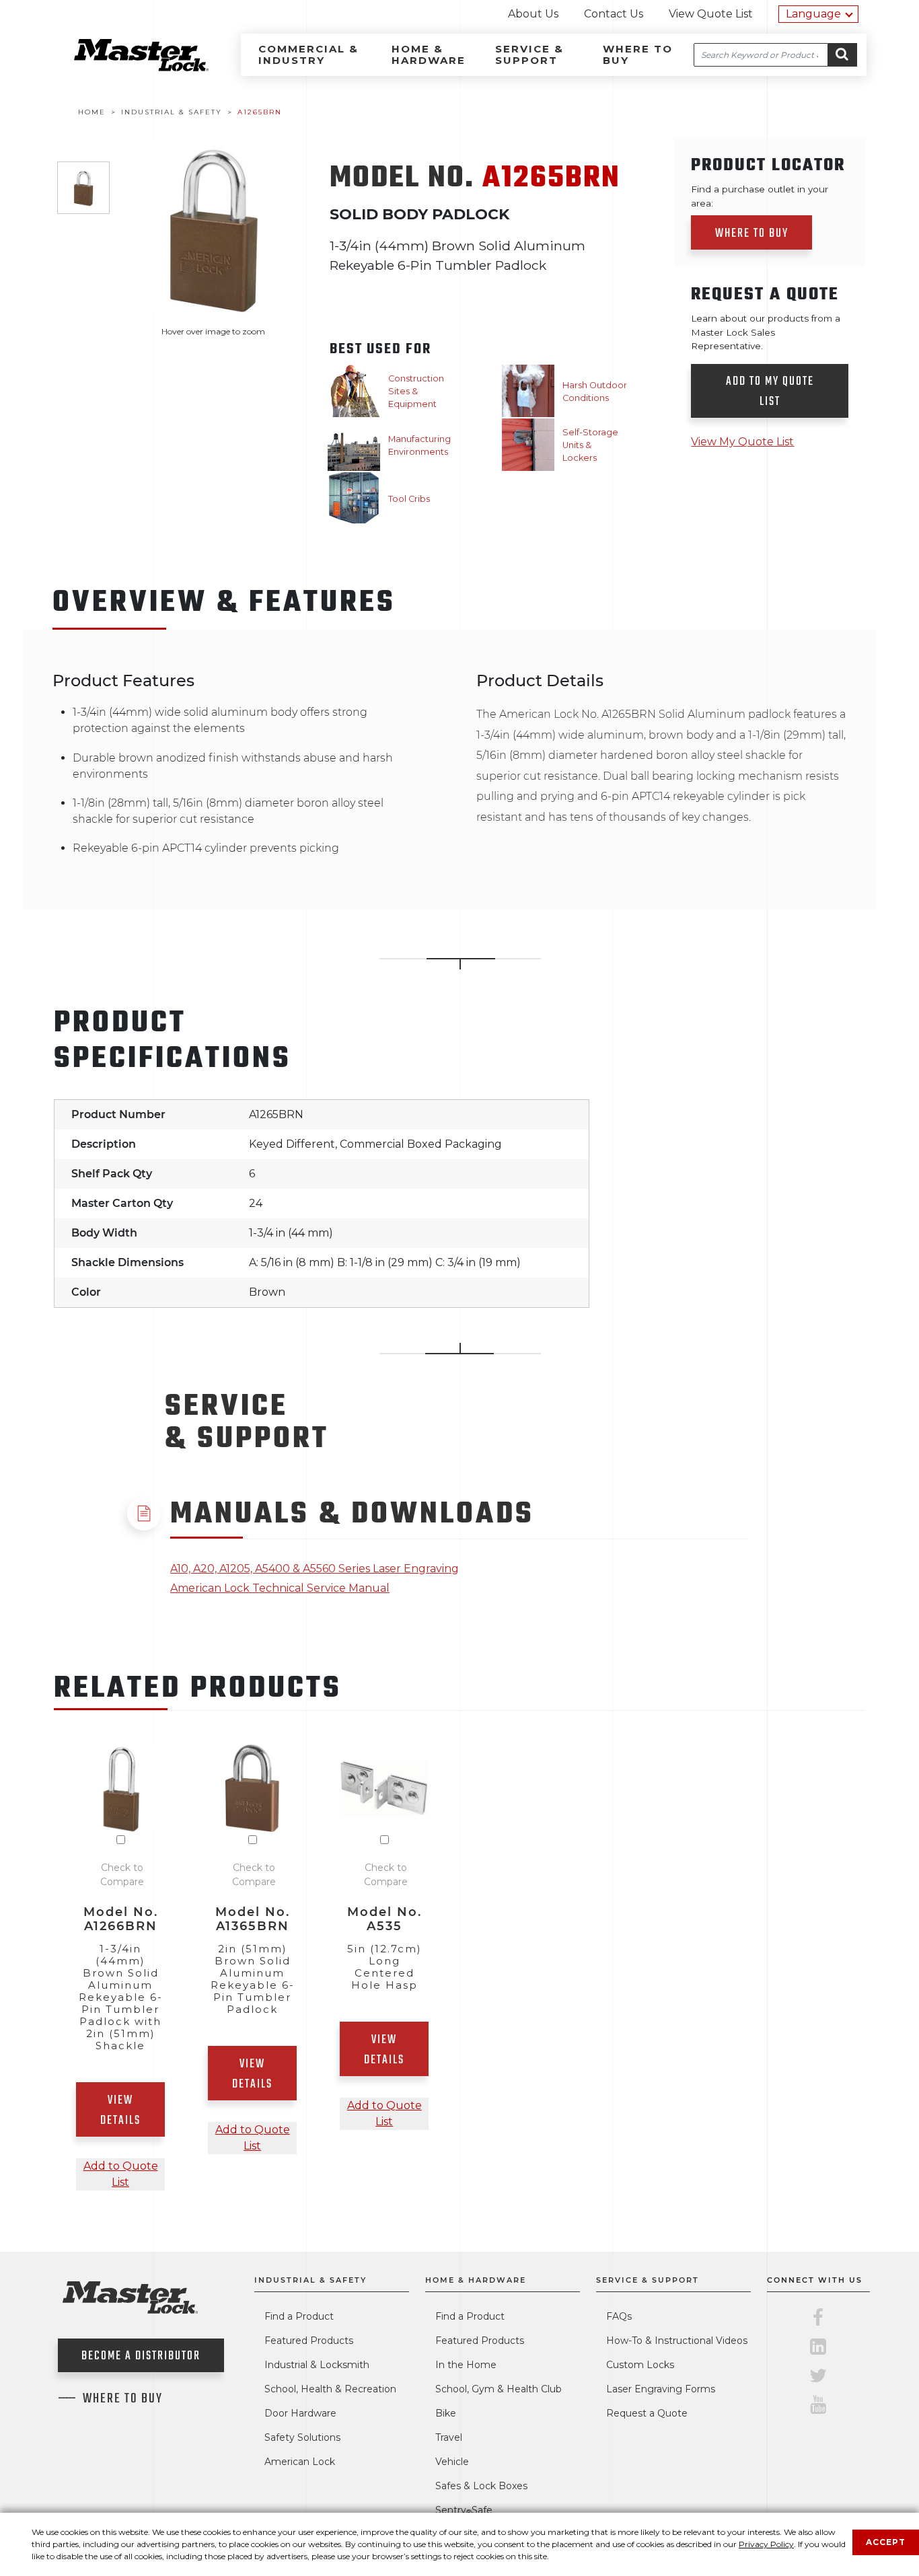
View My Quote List (742, 442)
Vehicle (452, 2462)
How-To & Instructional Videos (677, 2341)
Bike (446, 2413)
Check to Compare (122, 1875)
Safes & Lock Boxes (481, 2486)
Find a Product (299, 2316)
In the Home (466, 2365)
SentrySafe (464, 2510)
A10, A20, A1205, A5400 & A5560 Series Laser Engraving (315, 1569)
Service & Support (529, 54)
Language (813, 14)
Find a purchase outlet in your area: (760, 196)
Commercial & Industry (308, 54)
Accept (886, 2542)
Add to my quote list (770, 392)
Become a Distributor (141, 2356)
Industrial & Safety (310, 2280)
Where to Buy (638, 54)
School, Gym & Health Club (499, 2389)
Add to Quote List (121, 2174)
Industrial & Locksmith (317, 2365)
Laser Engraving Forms (661, 2389)
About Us (533, 14)
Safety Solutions (302, 2437)
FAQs (619, 2316)
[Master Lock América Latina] (124, 68)
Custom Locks (640, 2365)
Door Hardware (300, 2413)
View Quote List (711, 14)
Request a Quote (647, 2413)
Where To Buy (123, 2399)
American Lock (300, 2462)
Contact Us (614, 14)
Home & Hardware (429, 54)
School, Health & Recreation (330, 2389)
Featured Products (309, 2341)
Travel (449, 2437)
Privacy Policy (766, 2544)
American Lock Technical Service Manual (280, 1588)
